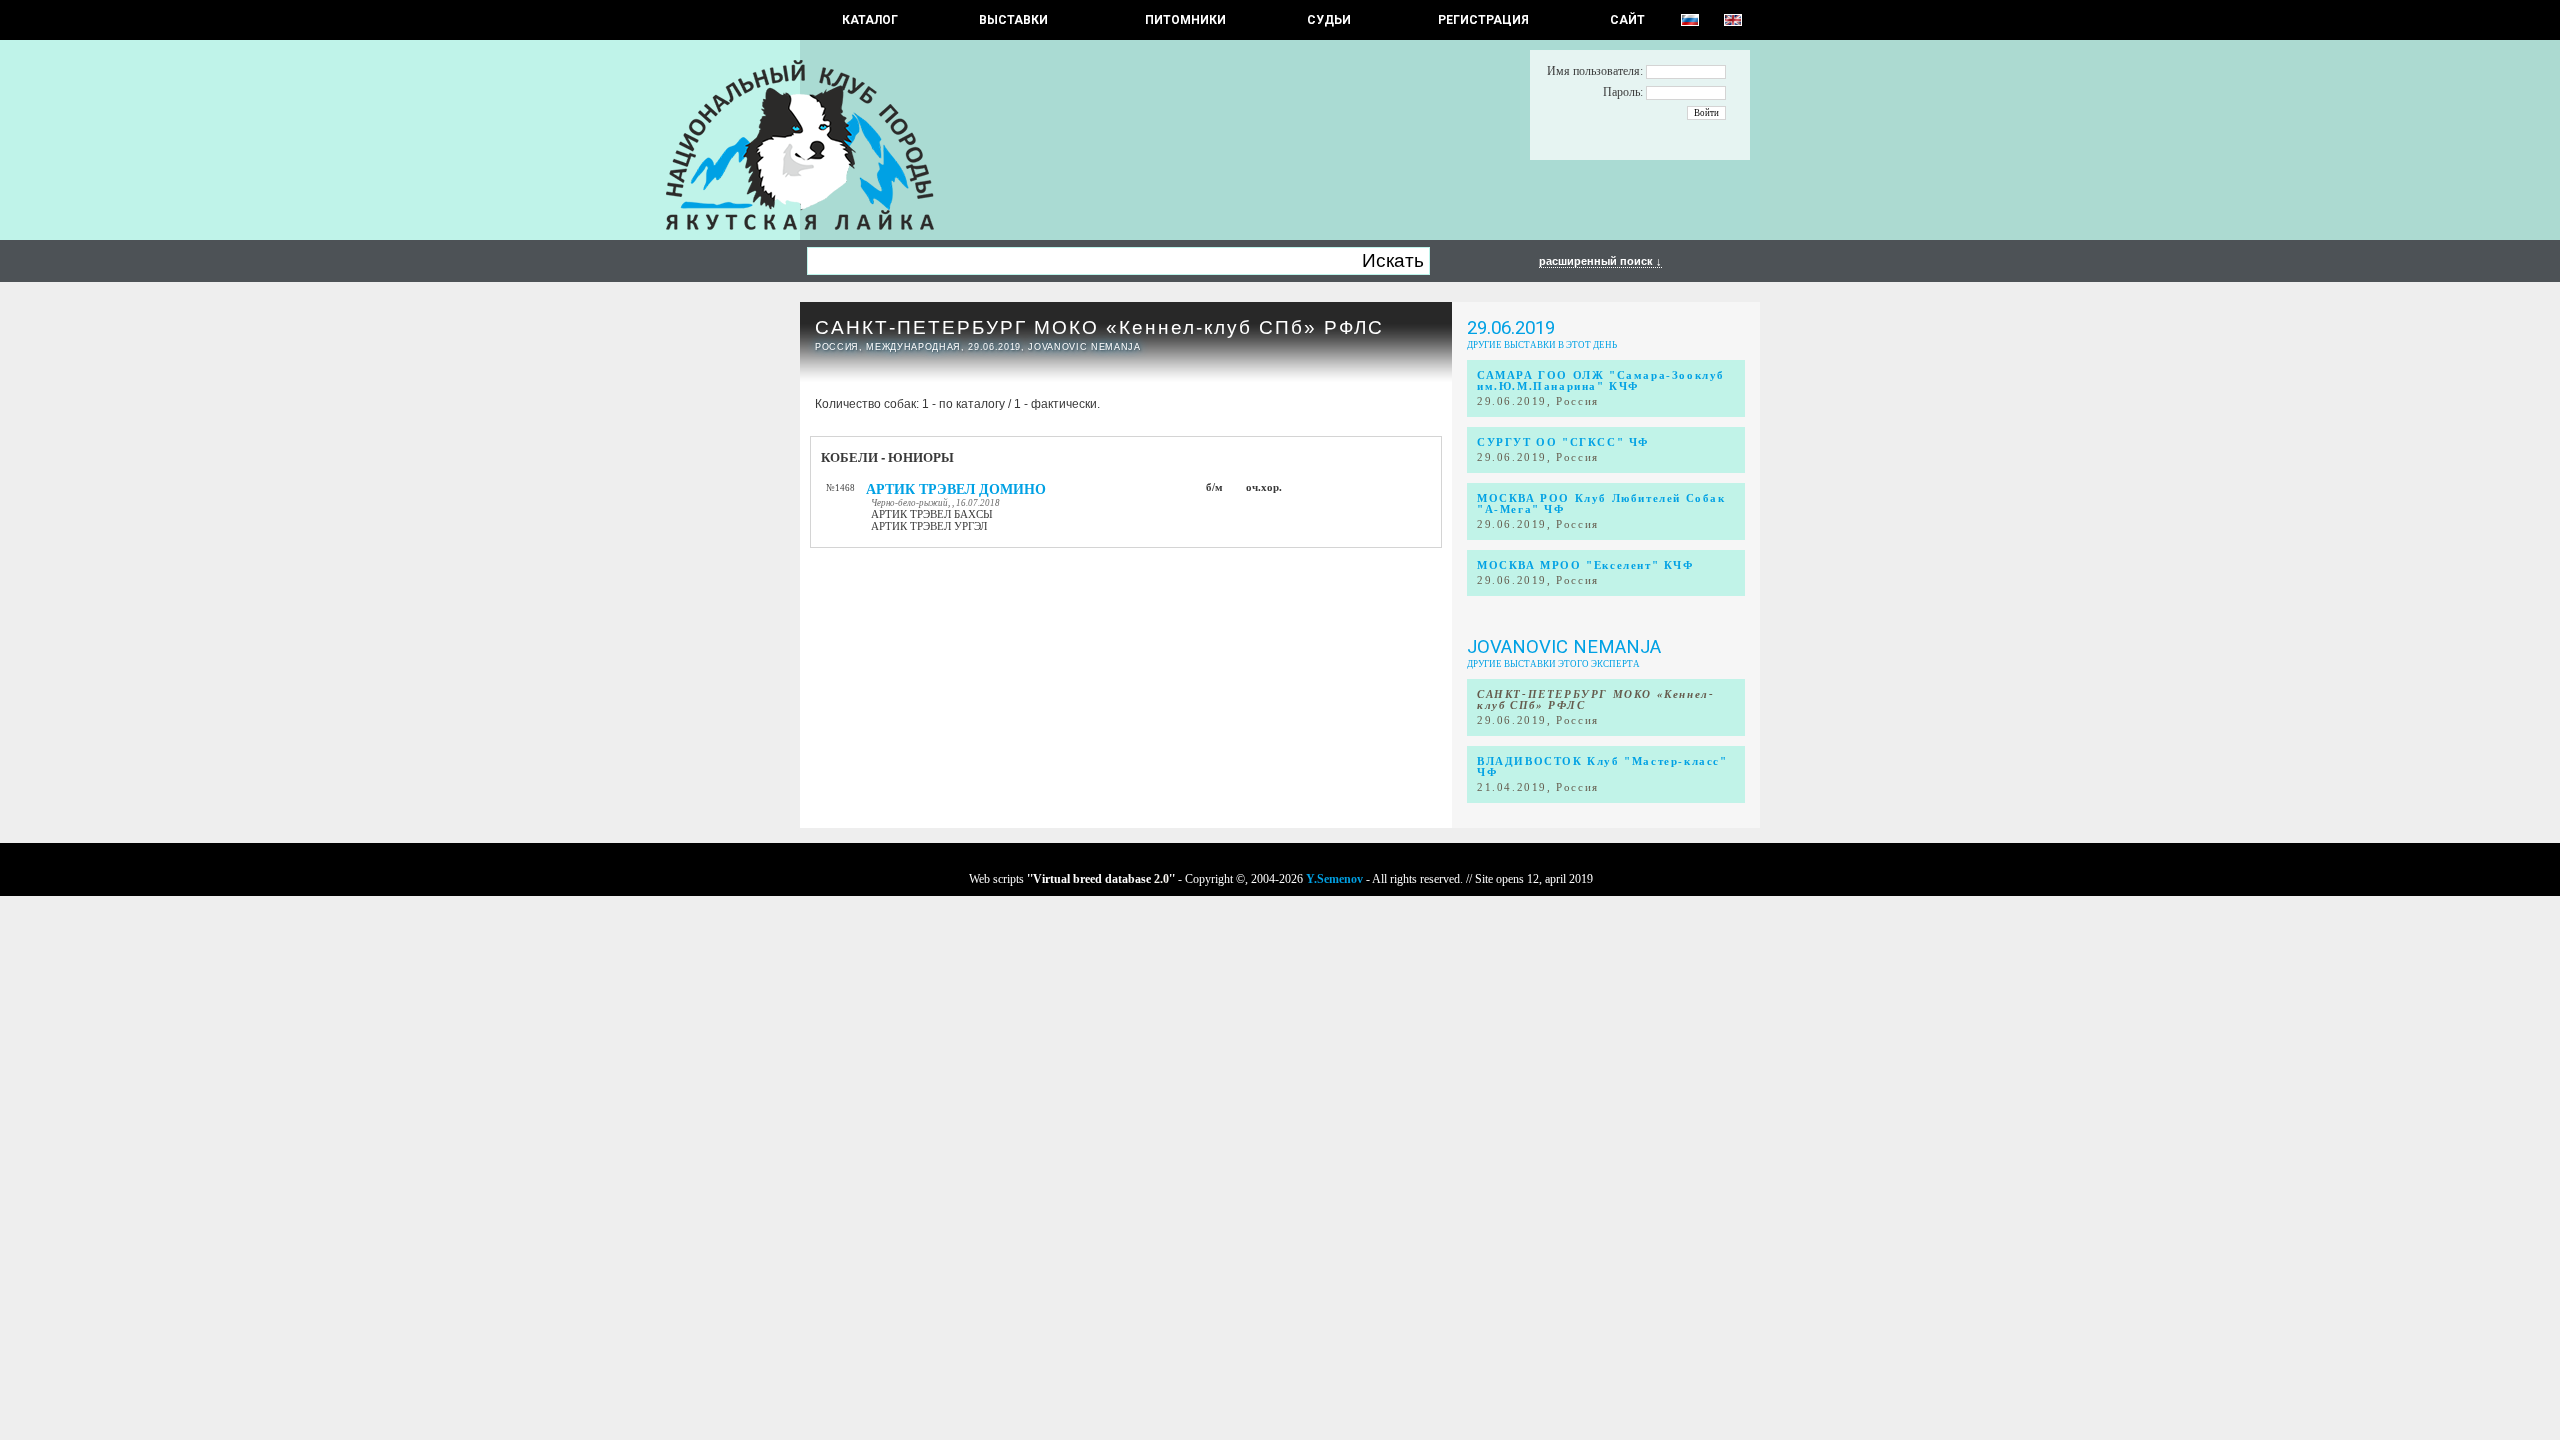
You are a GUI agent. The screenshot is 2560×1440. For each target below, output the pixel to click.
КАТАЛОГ (870, 20)
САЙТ (1627, 20)
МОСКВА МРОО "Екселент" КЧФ (1585, 565)
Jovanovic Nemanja (1564, 647)
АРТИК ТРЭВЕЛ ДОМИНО (956, 489)
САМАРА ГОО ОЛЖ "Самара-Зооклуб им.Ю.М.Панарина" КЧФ (1601, 381)
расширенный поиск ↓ (1600, 261)
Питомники (1185, 20)
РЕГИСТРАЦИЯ (1483, 20)
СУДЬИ (1329, 20)
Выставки (1013, 20)
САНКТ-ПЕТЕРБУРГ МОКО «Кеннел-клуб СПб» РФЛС (1099, 327)
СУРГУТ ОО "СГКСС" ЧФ (1563, 442)
